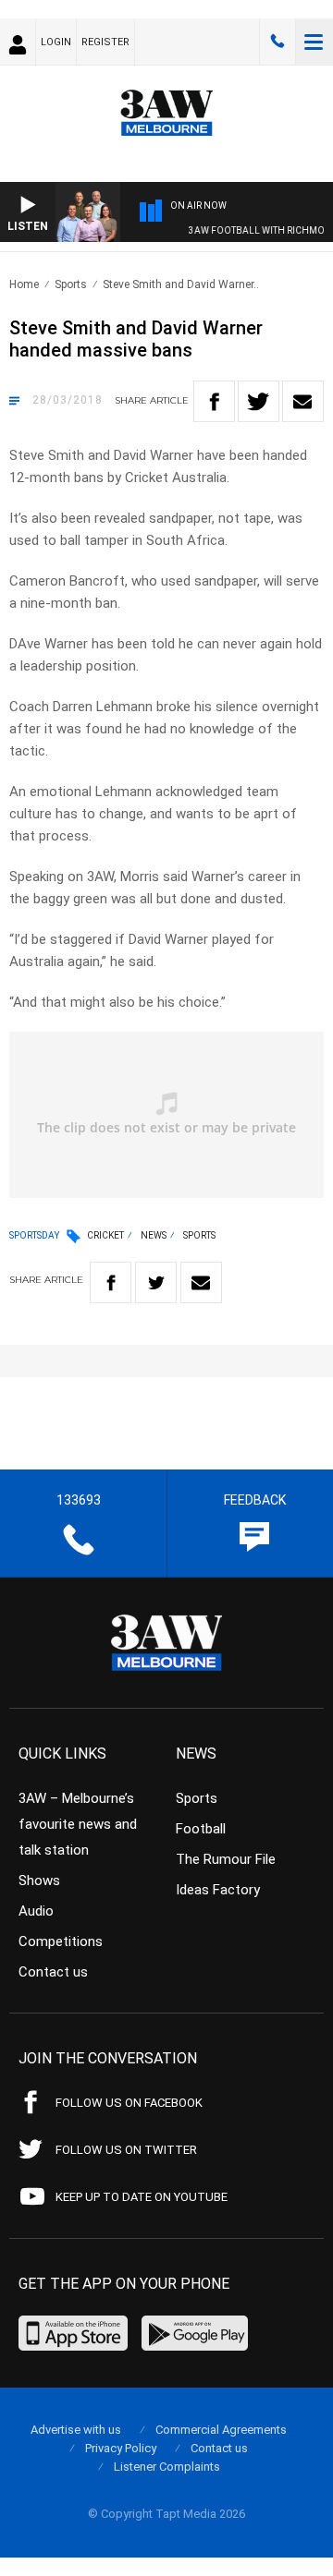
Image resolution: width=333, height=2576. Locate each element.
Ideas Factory (218, 1890)
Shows (39, 1881)
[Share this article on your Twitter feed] (259, 401)
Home (24, 284)
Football (201, 1829)
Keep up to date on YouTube (142, 2197)
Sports (71, 284)
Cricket (105, 1235)
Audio (36, 1911)
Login (56, 42)
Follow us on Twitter (126, 2150)
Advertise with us (76, 2430)
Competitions (61, 1941)
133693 (277, 42)
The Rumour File (226, 1859)
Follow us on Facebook (129, 2103)
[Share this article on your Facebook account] (214, 401)
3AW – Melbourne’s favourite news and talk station (78, 1824)
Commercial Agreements (221, 2430)
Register (105, 42)
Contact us (53, 1972)
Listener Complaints (167, 2467)
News (154, 1235)
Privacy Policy (121, 2448)
